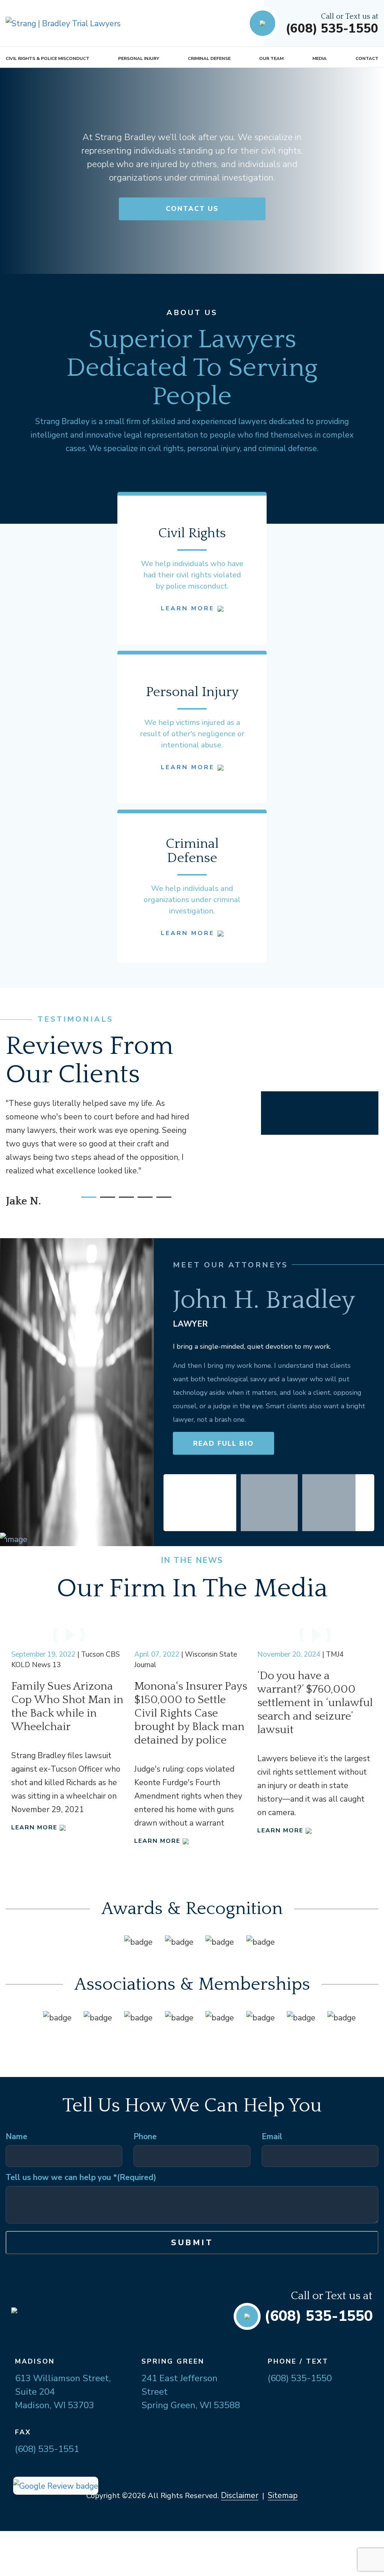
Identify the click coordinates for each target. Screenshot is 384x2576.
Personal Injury (139, 58)
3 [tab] (123, 1200)
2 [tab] (104, 1200)
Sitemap (283, 2495)
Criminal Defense (209, 58)
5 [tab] (160, 1200)
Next (365, 1503)
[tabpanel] (99, 1151)
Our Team (271, 58)
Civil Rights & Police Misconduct (47, 58)
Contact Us (192, 209)
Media (319, 58)
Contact (367, 58)
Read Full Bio (223, 1443)
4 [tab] (141, 1200)
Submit (192, 2243)
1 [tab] (85, 1200)
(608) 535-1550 (332, 29)
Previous (173, 1503)
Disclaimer (240, 2495)
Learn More (189, 608)
